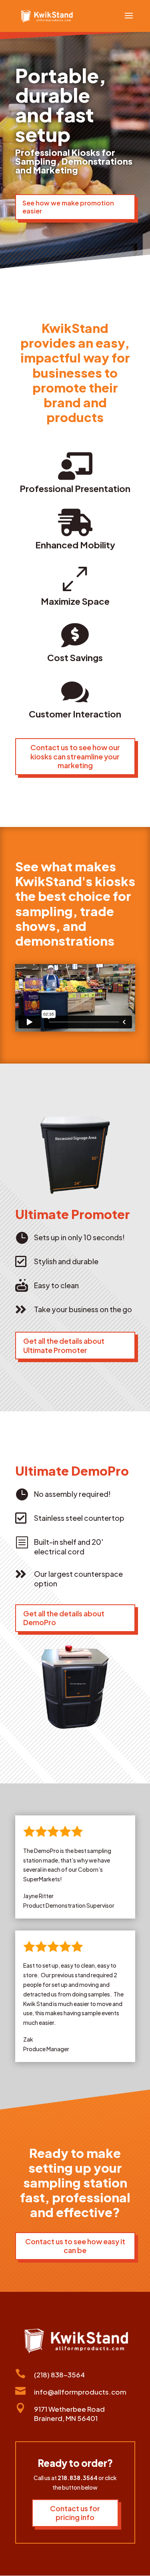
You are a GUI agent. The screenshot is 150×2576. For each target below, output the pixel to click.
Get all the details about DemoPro (64, 1618)
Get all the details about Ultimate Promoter (64, 1345)
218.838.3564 (78, 2478)
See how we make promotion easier (68, 207)
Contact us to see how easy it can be (75, 2246)
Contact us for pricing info (75, 2513)
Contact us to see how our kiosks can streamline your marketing (75, 756)
